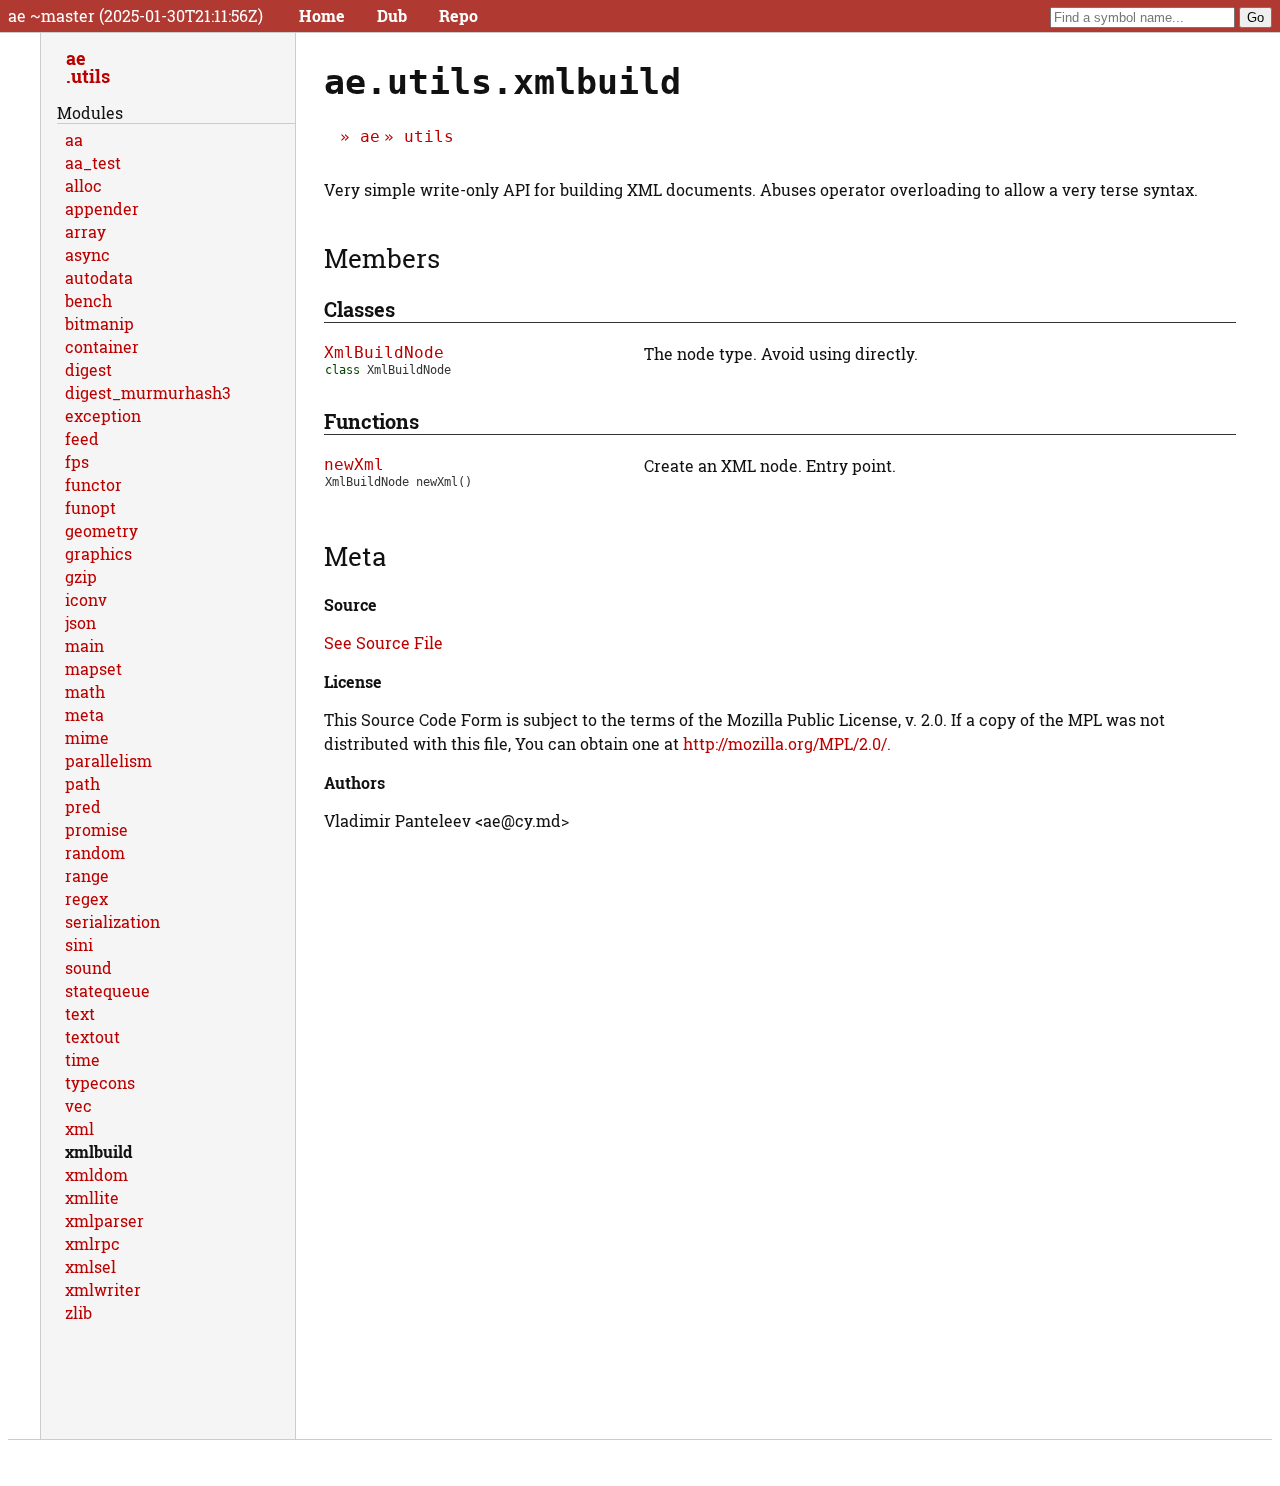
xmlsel (90, 1266)
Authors (354, 782)
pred (83, 806)
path (82, 783)
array (85, 231)
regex (86, 898)
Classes (359, 309)
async (87, 254)
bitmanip (99, 323)
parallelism (108, 760)
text (80, 1013)
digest (88, 369)
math (85, 691)
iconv (86, 599)
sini (79, 944)
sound (88, 967)
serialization (112, 921)
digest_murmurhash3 (148, 392)
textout (92, 1036)
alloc (83, 185)
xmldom (96, 1174)
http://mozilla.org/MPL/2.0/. (787, 743)
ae (370, 136)
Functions (371, 421)
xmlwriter (103, 1289)
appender (102, 208)
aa (74, 139)
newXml (354, 464)
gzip (81, 576)
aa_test (93, 162)
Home (322, 15)
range (87, 875)
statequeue (107, 990)
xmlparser (104, 1220)
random (95, 852)
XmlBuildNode (384, 352)
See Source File (383, 642)
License (353, 681)
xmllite (92, 1197)
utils (429, 136)
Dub (392, 15)
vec (78, 1105)
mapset (93, 668)
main (84, 645)
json (80, 622)
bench (88, 300)
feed (82, 438)
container (102, 346)
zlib (78, 1312)
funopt (90, 507)
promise (96, 829)
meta (84, 714)
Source (350, 604)
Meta (355, 556)
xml (79, 1128)
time (82, 1059)
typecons (100, 1082)
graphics (98, 553)
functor (93, 484)
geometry (101, 530)
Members (382, 258)
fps (77, 461)
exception (103, 415)
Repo (458, 15)
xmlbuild (98, 1151)
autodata (99, 277)
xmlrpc (92, 1243)
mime (87, 737)
